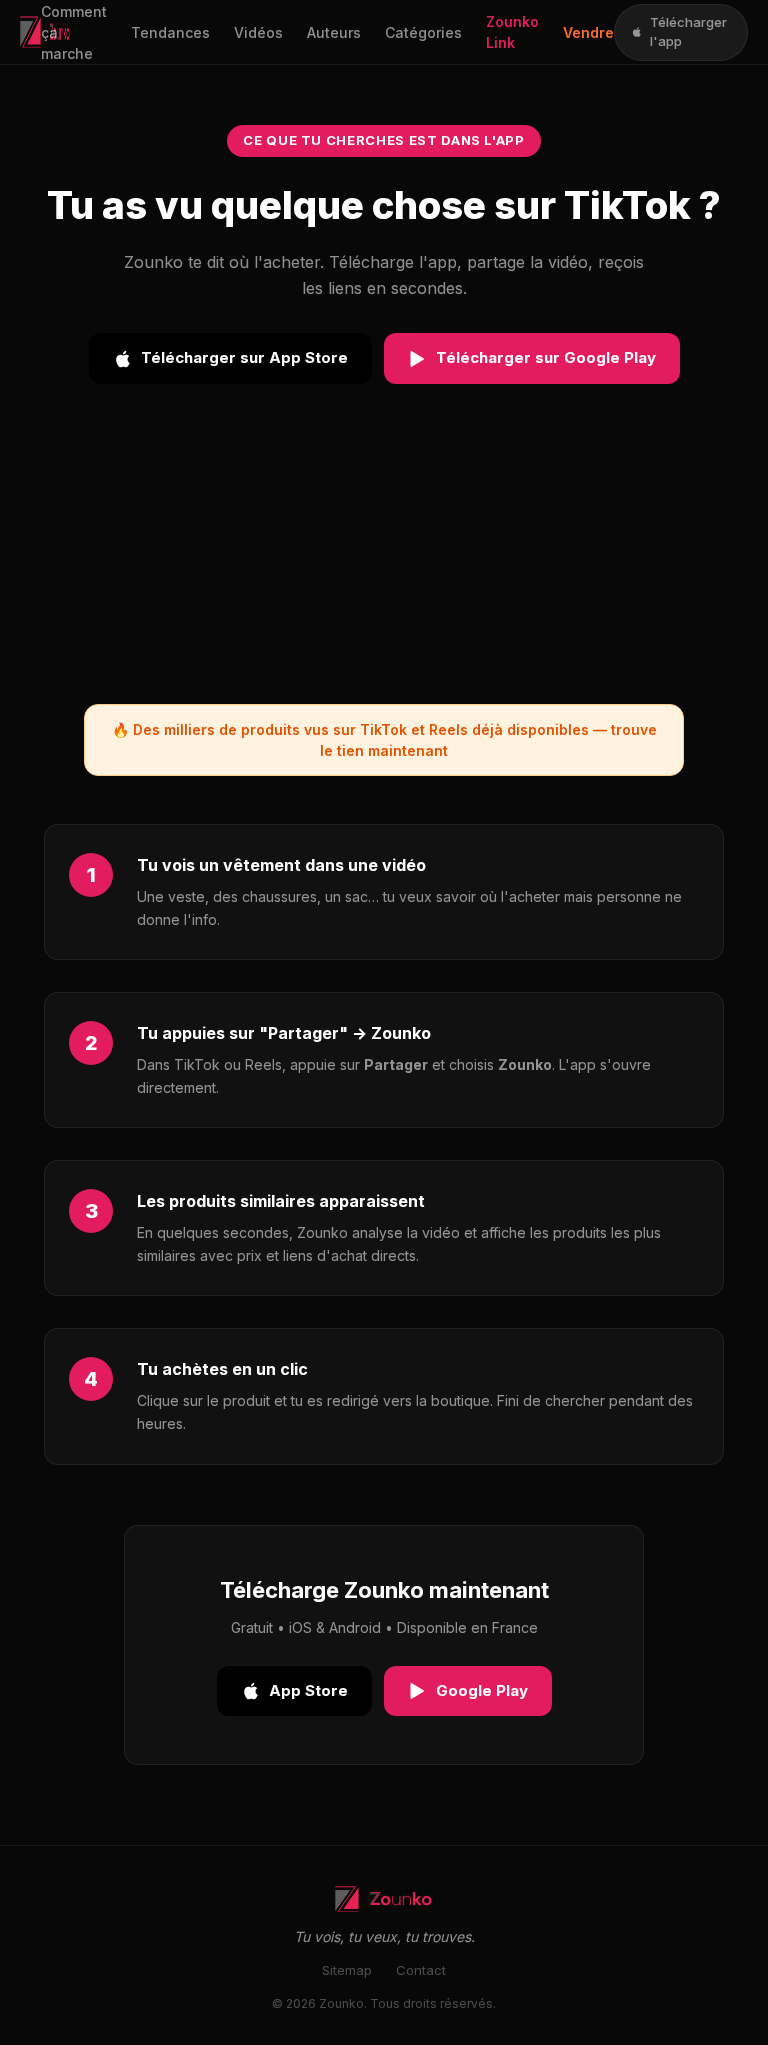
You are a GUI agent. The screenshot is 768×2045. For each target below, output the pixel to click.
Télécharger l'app (688, 32)
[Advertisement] (384, 564)
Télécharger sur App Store (244, 357)
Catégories (423, 32)
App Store (308, 1690)
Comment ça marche (74, 32)
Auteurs (334, 32)
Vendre (588, 32)
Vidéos (258, 32)
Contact (421, 1970)
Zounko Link (512, 32)
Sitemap (347, 1970)
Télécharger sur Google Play (546, 357)
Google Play (482, 1690)
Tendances (170, 32)
